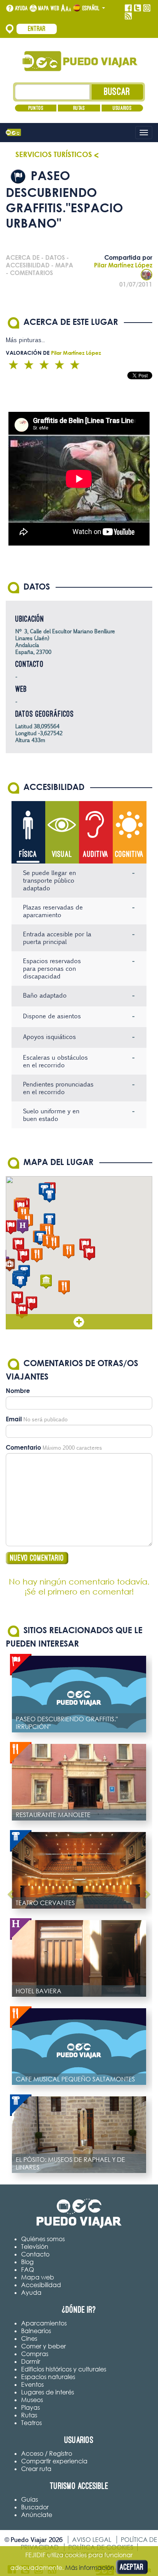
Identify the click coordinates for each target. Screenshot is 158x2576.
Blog (27, 2262)
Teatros (31, 2423)
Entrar (37, 29)
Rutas (79, 108)
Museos (32, 2400)
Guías (30, 2499)
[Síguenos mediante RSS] (128, 16)
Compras (35, 2354)
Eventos (32, 2384)
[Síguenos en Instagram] (147, 8)
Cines (29, 2338)
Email (14, 1419)
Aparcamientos (44, 2323)
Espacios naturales (48, 2377)
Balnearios (36, 2331)
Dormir (31, 2361)
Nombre (18, 1391)
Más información (90, 2568)
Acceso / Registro (47, 2453)
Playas (30, 2407)
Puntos (36, 108)
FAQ (28, 2270)
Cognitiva (129, 854)
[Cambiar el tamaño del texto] (66, 8)
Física (28, 854)
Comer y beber (44, 2346)
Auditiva (96, 854)
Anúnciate (37, 2515)
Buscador (35, 2507)
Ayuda (21, 8)
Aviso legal (92, 2540)
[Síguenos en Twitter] (137, 8)
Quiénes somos (43, 2239)
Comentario (23, 1447)
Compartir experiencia (54, 2461)
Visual (62, 854)
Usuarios (122, 108)
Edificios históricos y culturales (64, 2369)
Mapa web (49, 8)
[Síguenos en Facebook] (128, 8)
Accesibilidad (41, 2285)
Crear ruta (36, 2469)
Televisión (35, 2247)
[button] (23, 1256)
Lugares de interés (48, 2392)
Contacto (35, 2254)
